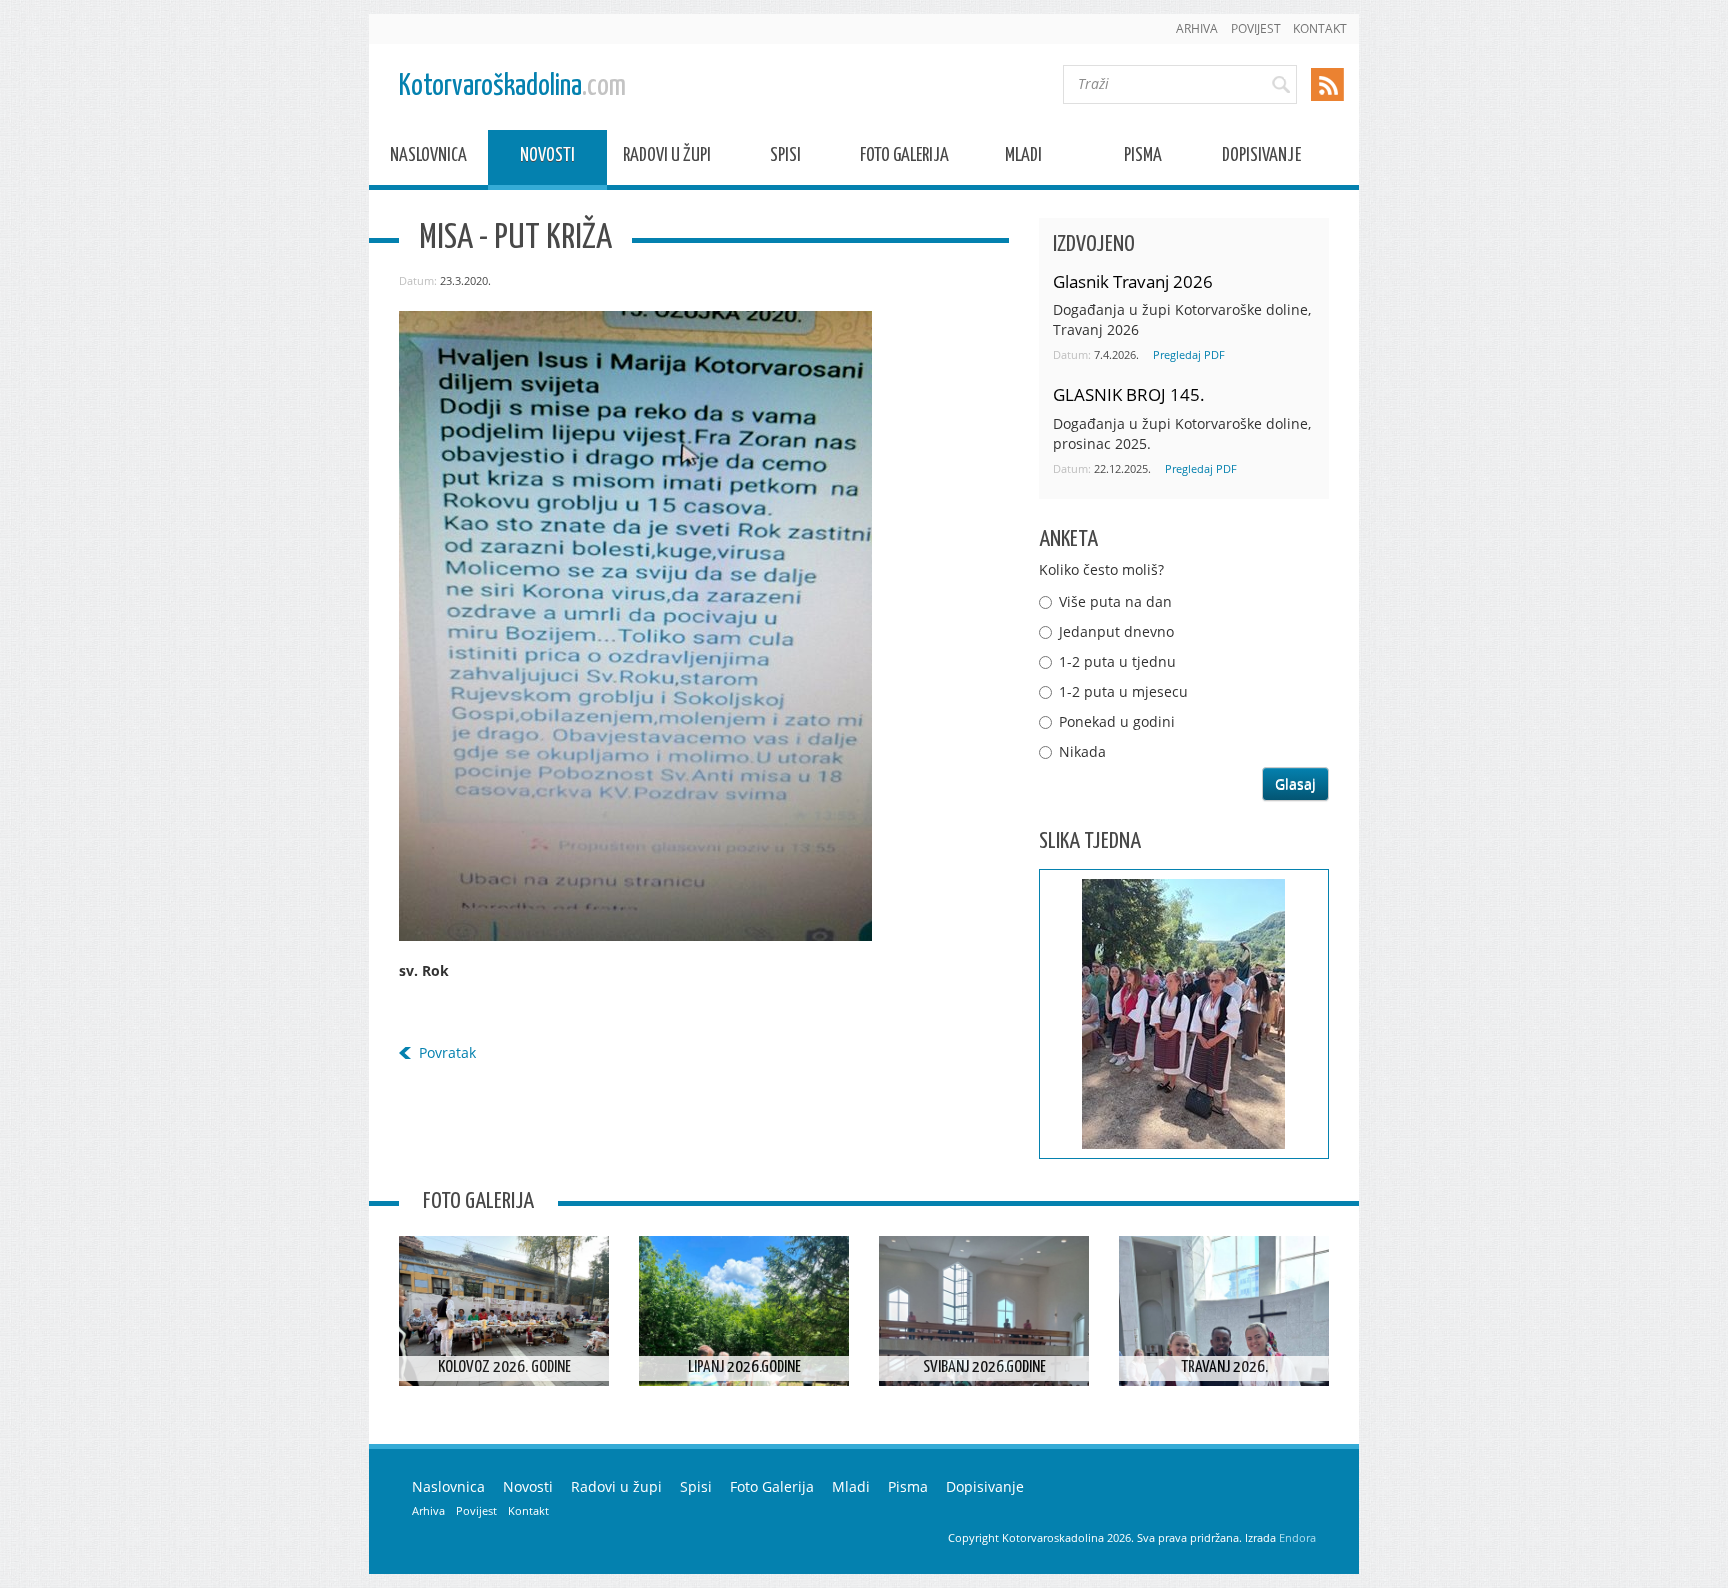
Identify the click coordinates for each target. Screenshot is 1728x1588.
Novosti (547, 158)
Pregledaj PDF (1189, 354)
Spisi (785, 158)
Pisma (1143, 158)
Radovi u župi (667, 158)
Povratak (447, 1052)
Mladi (1023, 158)
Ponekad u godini (1117, 721)
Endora (1297, 1537)
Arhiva (1197, 28)
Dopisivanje (1261, 158)
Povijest (1256, 28)
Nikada (1082, 751)
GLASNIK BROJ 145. (1129, 394)
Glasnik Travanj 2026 (1133, 281)
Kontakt (1320, 28)
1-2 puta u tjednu (1117, 661)
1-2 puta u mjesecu (1123, 691)
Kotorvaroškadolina (512, 86)
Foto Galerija (904, 158)
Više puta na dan (1115, 601)
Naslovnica (428, 158)
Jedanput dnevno (1116, 631)
